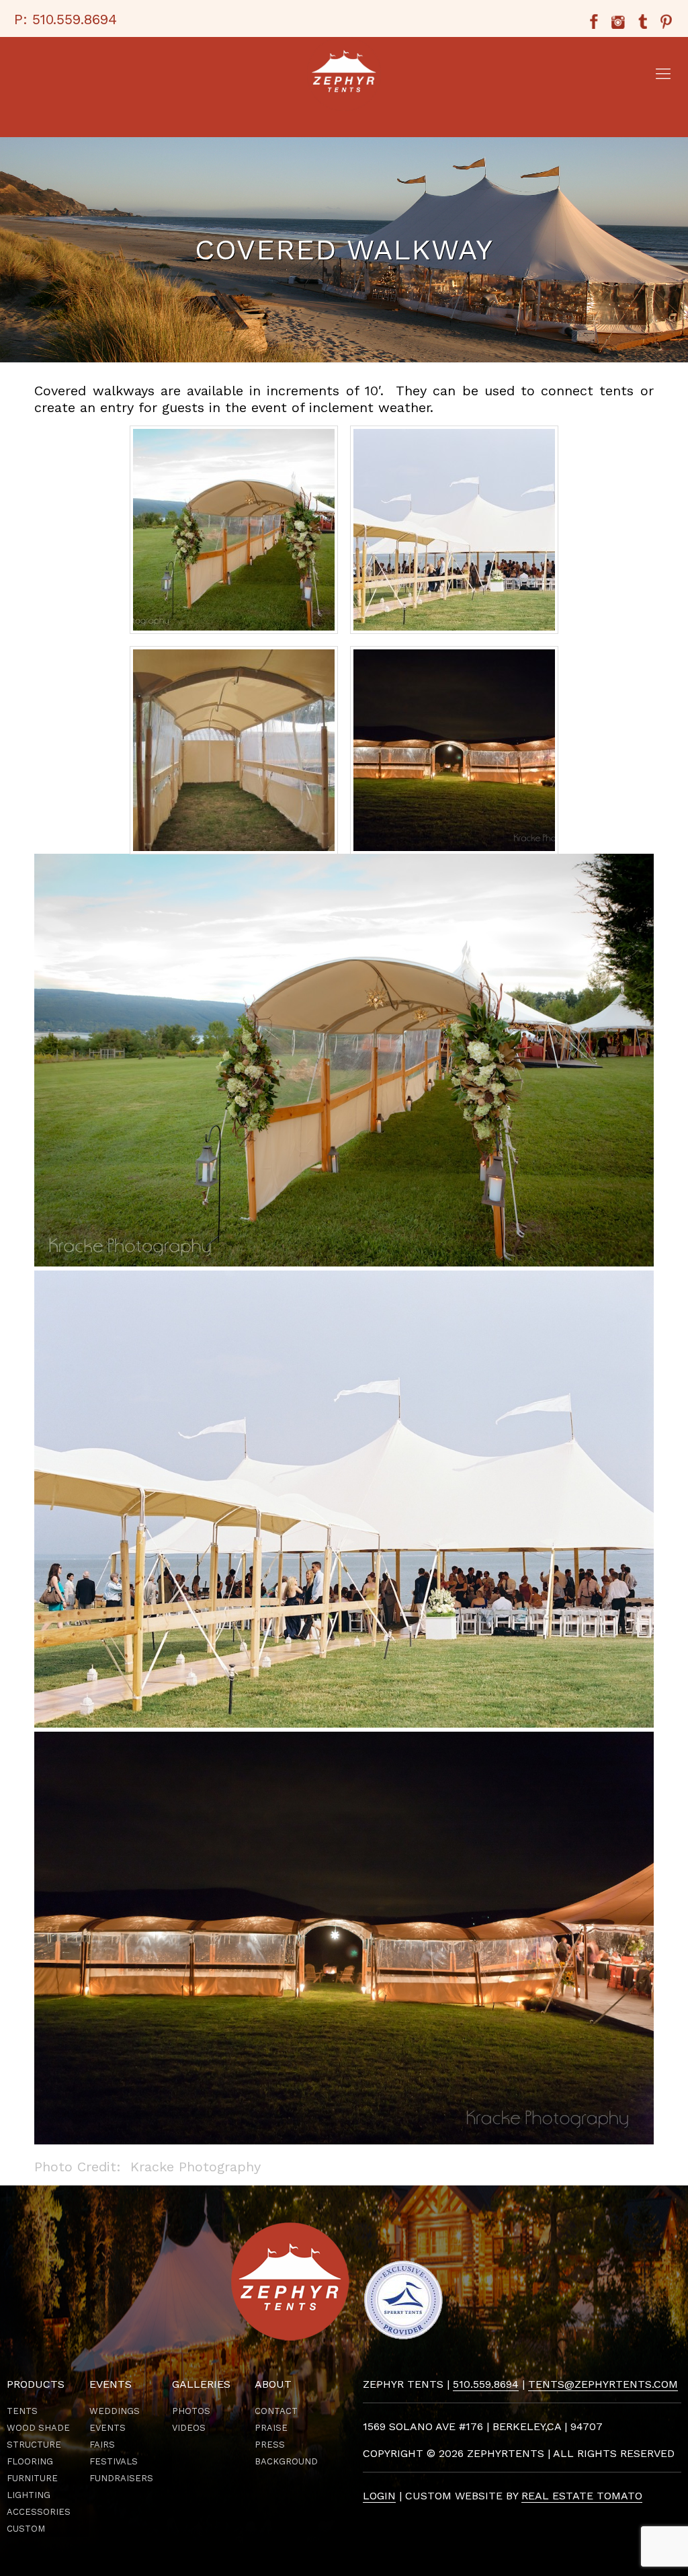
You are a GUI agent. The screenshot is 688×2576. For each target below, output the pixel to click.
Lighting (29, 2495)
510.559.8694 (75, 19)
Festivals (114, 2461)
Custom (26, 2529)
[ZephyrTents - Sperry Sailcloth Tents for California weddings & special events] (344, 74)
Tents (22, 2411)
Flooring (30, 2461)
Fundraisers (121, 2478)
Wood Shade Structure (38, 2436)
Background (286, 2461)
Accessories (39, 2512)
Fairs (102, 2445)
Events (107, 2428)
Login (379, 2496)
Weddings (115, 2411)
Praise (271, 2428)
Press (270, 2445)
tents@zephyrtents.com (603, 2384)
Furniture (32, 2478)
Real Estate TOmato (582, 2496)
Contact (276, 2411)
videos (189, 2428)
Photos (191, 2411)
